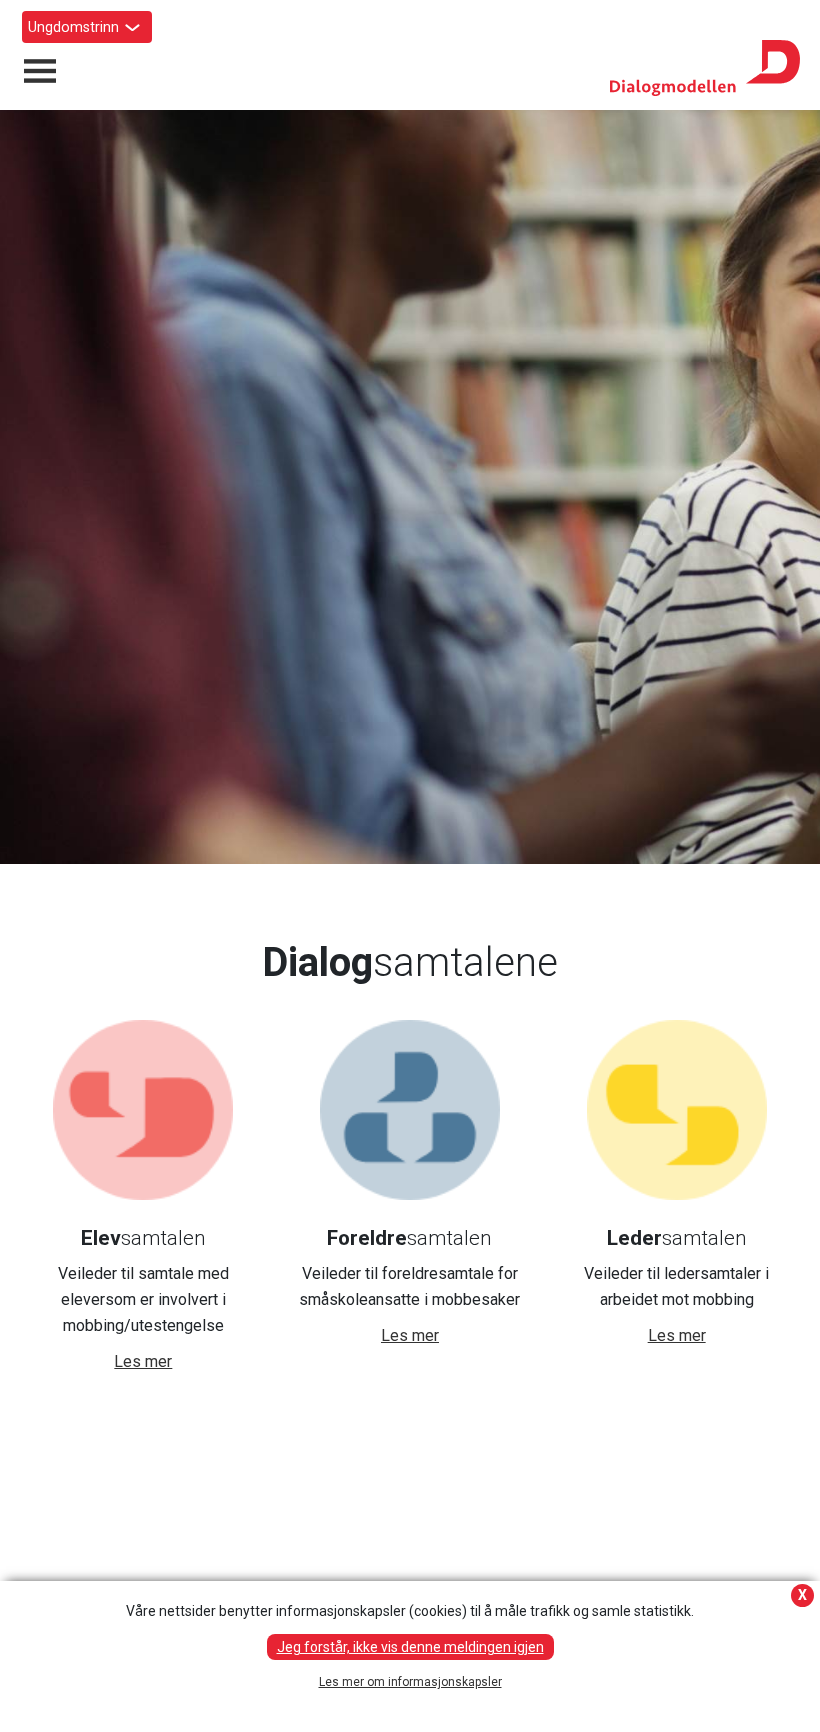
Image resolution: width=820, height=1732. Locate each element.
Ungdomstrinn (73, 27)
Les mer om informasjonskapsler (410, 1682)
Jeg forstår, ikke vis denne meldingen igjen (410, 1647)
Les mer (143, 1361)
